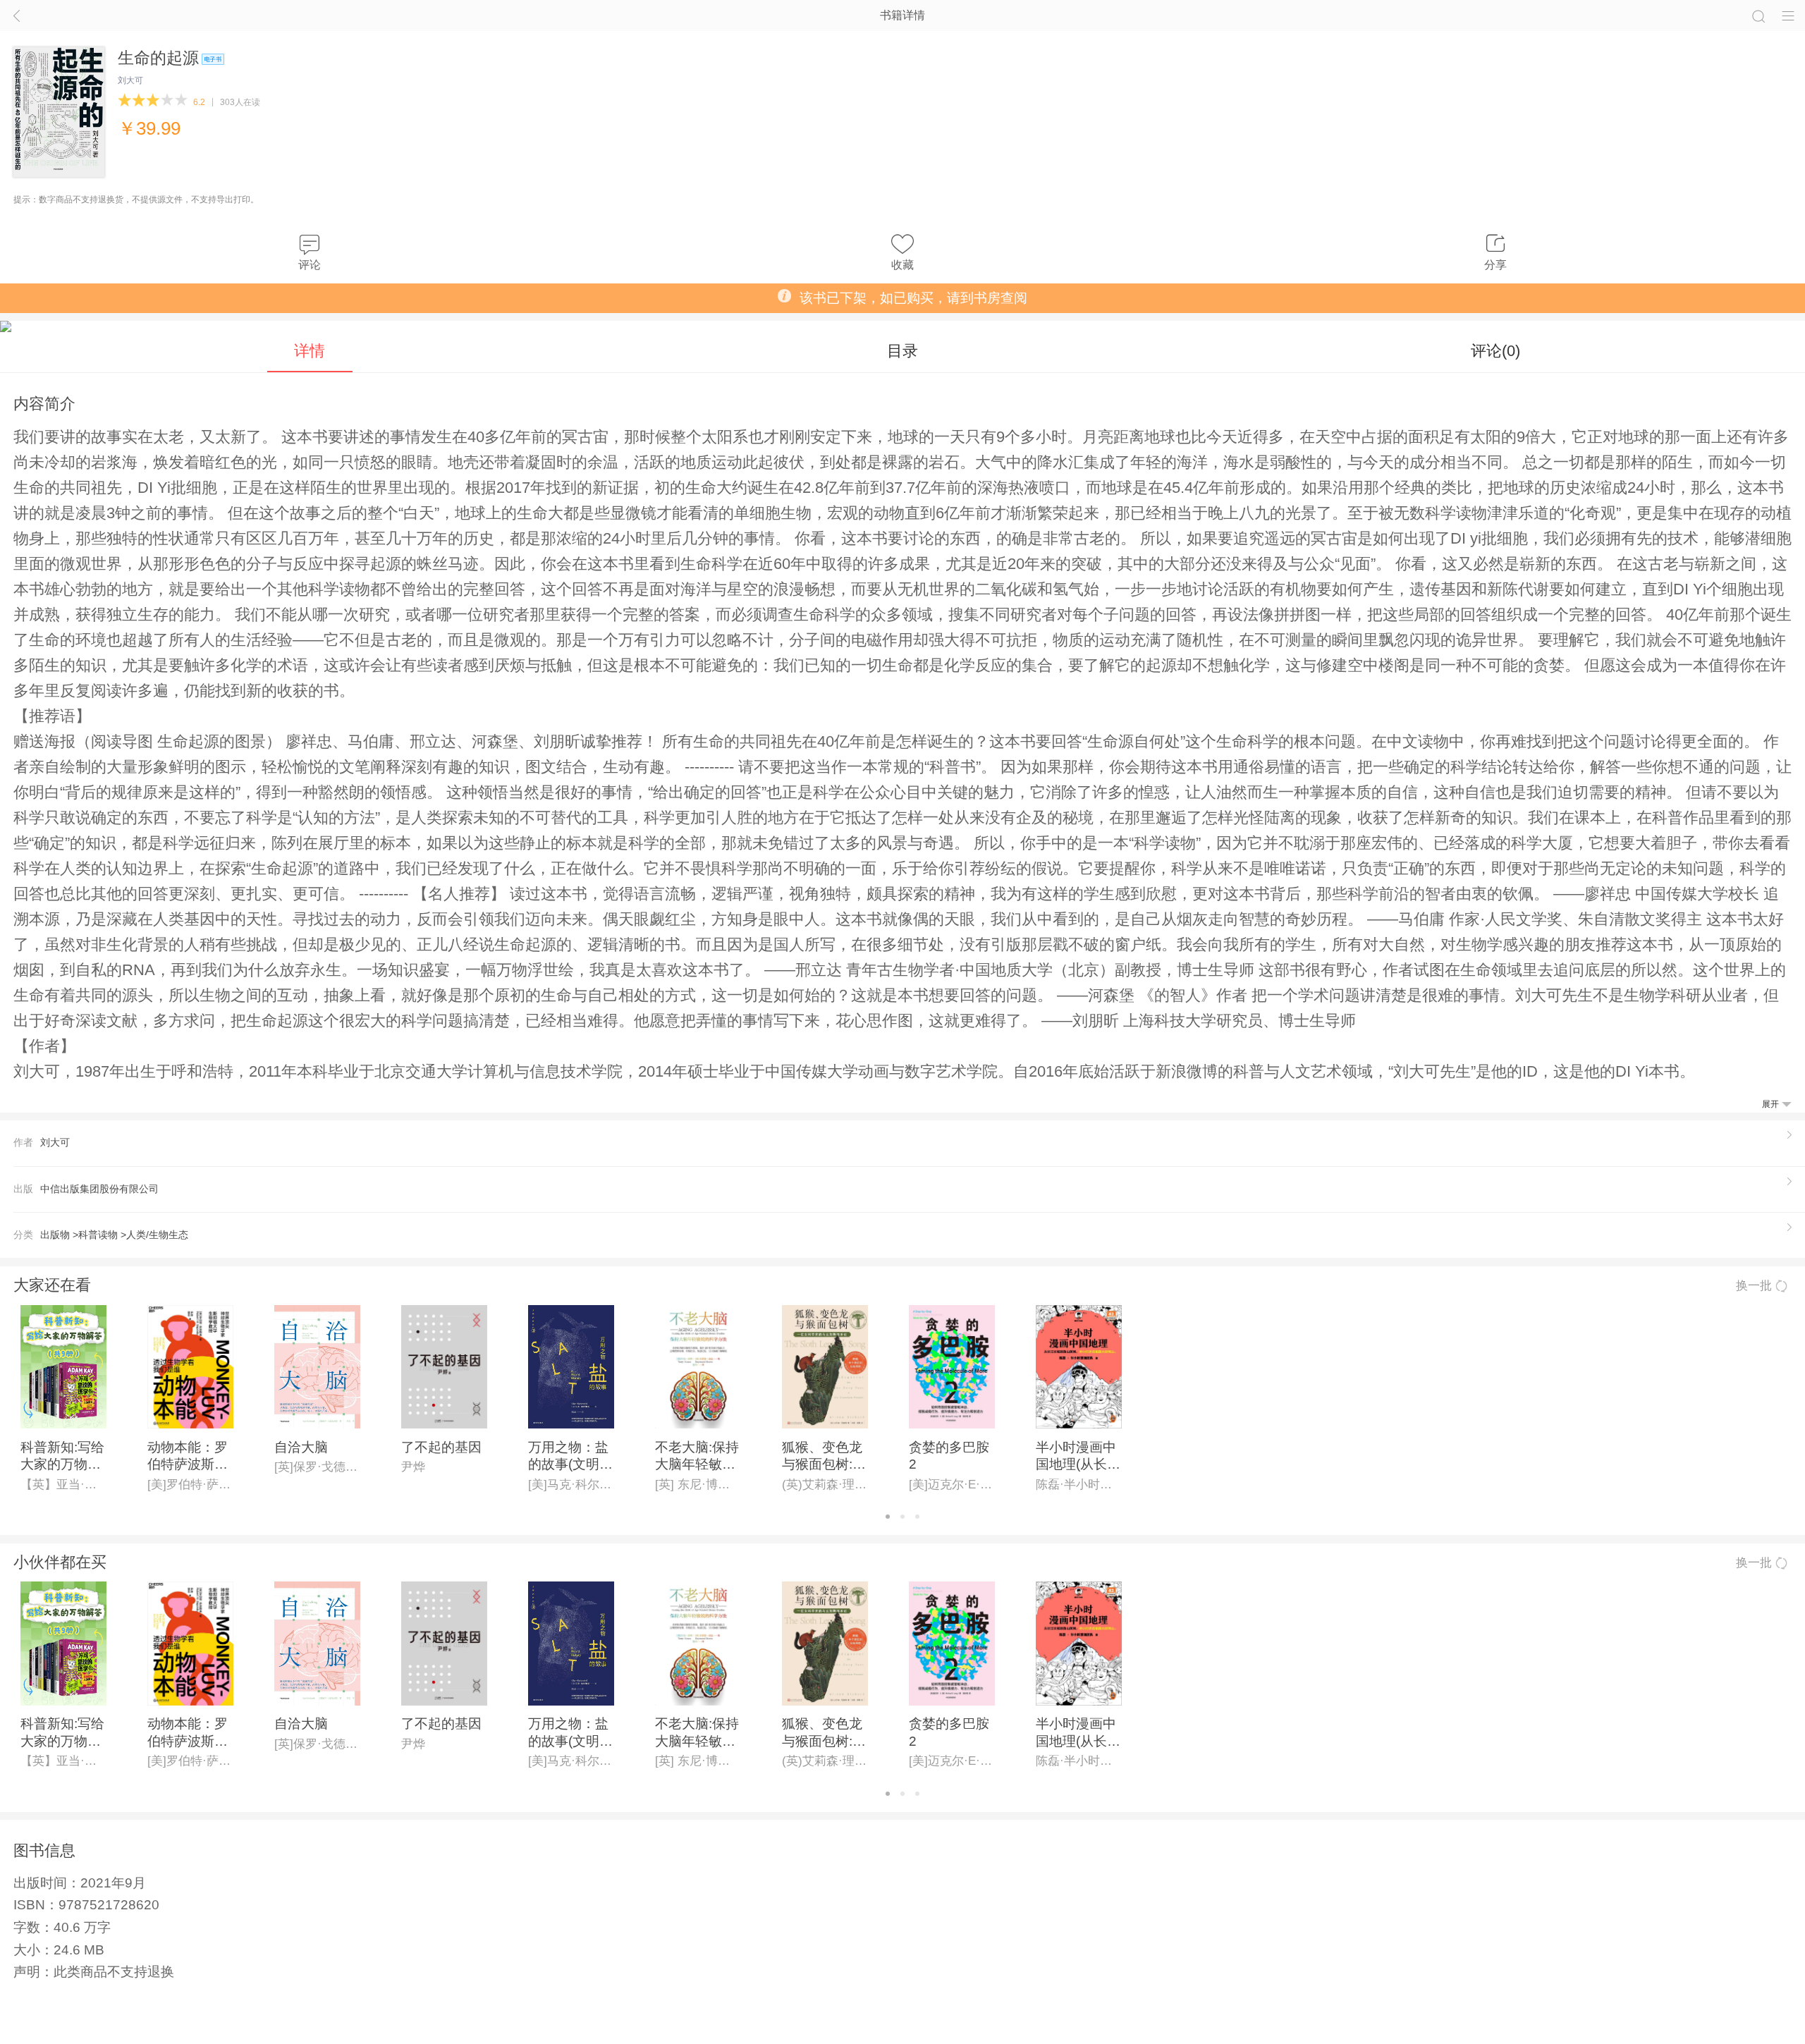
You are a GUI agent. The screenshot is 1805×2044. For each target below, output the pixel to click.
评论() (1495, 351)
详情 (310, 351)
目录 (902, 351)
